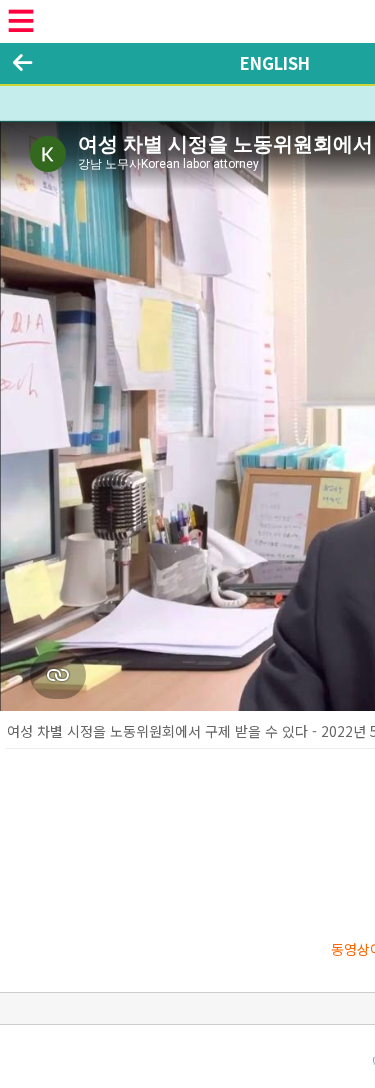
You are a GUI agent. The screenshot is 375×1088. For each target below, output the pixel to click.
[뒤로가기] (22, 63)
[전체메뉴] (21, 21)
